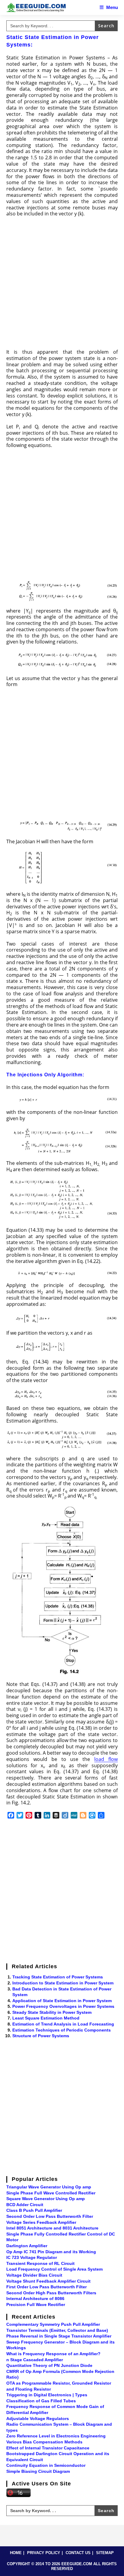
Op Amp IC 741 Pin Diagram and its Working (51, 2252)
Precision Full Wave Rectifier (36, 2305)
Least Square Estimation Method (46, 2018)
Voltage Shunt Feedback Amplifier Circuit (48, 2281)
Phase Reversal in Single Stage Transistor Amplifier (59, 2336)
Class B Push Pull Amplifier (34, 2210)
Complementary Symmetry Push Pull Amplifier (53, 2324)
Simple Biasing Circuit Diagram (38, 2471)
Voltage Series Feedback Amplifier (41, 2222)
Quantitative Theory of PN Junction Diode (49, 2365)
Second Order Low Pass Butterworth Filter (50, 2216)
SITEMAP (105, 2553)
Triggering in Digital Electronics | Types (47, 2395)
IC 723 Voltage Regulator (32, 2257)
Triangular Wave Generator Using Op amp (49, 2187)
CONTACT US (78, 2553)
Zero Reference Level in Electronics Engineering (56, 2436)
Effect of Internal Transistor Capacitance (48, 2448)
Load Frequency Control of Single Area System (54, 2269)
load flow (106, 1759)
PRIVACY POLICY (44, 2553)
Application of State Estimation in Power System (62, 2001)
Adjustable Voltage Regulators (38, 2419)
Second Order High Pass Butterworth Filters (51, 2293)
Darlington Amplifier (27, 2246)
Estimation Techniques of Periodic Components (62, 2030)
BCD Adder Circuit (25, 2205)
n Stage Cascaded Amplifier (35, 2360)
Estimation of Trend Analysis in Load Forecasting (63, 2024)
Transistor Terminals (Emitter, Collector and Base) (57, 2330)
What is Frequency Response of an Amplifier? (53, 2354)
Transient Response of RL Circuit (40, 2263)
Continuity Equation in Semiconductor (46, 2465)
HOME (16, 2553)
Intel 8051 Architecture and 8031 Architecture (52, 2228)
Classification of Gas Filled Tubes (41, 2401)
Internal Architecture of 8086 (35, 2299)
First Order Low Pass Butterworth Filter (46, 2287)
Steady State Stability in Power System (52, 2012)
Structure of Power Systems (41, 2036)
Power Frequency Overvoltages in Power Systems (63, 2006)
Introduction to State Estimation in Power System (63, 1983)
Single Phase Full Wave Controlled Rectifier (51, 2193)
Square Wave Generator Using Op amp (46, 2199)
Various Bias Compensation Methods (44, 2442)
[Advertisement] (62, 285)
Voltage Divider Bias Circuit (34, 2275)
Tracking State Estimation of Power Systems (58, 1977)
